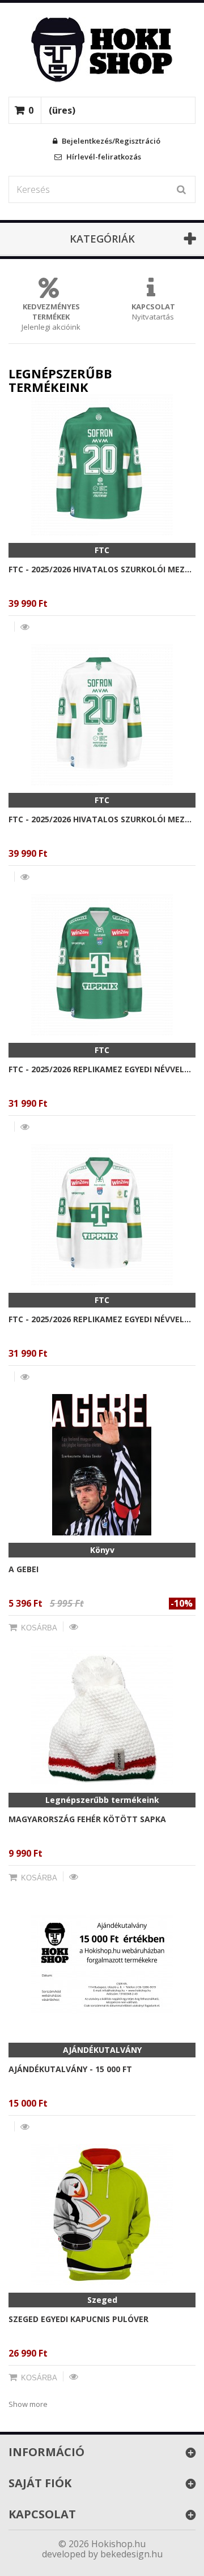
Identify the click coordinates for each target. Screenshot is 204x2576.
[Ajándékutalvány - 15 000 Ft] (102, 1965)
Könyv (102, 1550)
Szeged (102, 2300)
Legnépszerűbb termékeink (102, 1800)
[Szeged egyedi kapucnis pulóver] (102, 2215)
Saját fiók (40, 2483)
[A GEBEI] (102, 1465)
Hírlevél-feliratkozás (103, 157)
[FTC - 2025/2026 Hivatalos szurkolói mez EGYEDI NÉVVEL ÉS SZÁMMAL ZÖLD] (102, 465)
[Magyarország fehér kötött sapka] (102, 1715)
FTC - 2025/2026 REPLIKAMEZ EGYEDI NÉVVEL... (100, 1069)
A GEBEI (24, 1569)
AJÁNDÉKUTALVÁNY (102, 2050)
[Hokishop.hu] (102, 50)
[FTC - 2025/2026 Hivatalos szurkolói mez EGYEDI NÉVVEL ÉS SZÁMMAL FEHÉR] (102, 715)
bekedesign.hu (131, 2554)
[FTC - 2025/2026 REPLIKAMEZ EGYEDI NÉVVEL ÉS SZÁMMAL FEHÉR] (102, 1215)
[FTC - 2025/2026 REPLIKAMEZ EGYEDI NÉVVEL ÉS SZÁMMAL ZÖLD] (102, 965)
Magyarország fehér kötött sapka (87, 1819)
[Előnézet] (25, 627)
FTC (102, 550)
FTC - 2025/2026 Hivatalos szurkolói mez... (100, 569)
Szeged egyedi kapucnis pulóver (78, 2319)
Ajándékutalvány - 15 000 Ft (70, 2069)
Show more (28, 2404)
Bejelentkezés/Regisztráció (110, 141)
